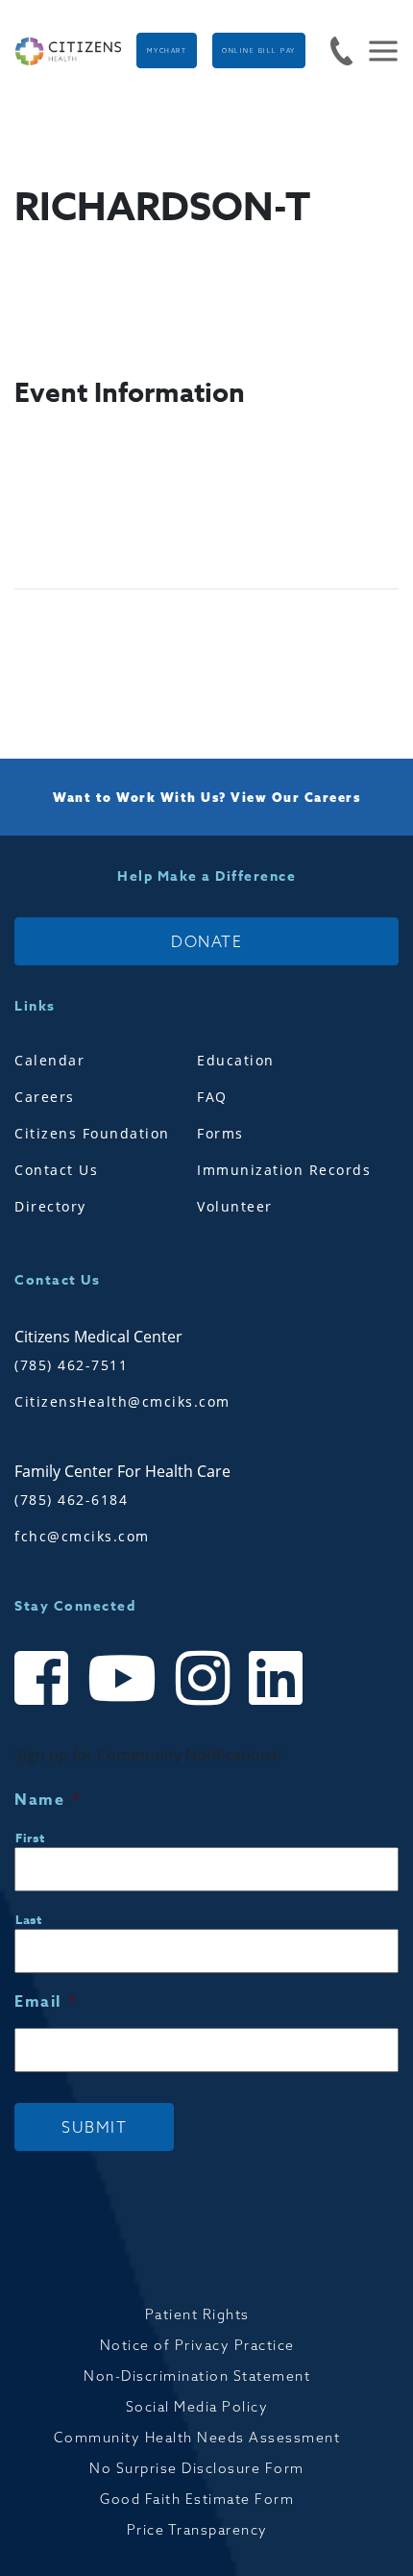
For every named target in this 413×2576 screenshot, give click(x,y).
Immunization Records (284, 1170)
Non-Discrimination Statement (197, 2376)
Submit (94, 2127)
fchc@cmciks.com (82, 1536)
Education (236, 1060)
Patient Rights (197, 2314)
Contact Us (56, 1170)
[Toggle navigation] (376, 51)
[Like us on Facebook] (41, 1695)
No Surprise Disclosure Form (197, 2468)
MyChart (167, 51)
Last (29, 1919)
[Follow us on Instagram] (203, 1695)
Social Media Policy (197, 2407)
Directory (50, 1206)
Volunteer (235, 1206)
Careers (45, 1097)
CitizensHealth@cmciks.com (122, 1401)
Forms (220, 1133)
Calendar (49, 1060)
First (30, 1838)
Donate (206, 941)
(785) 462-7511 (71, 1365)
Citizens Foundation (92, 1133)
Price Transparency (197, 2530)
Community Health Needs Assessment (197, 2438)
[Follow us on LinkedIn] (276, 1695)
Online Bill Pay (259, 51)
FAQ (212, 1097)
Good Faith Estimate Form (197, 2499)
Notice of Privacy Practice (197, 2345)
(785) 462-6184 (71, 1500)
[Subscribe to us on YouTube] (122, 1695)
